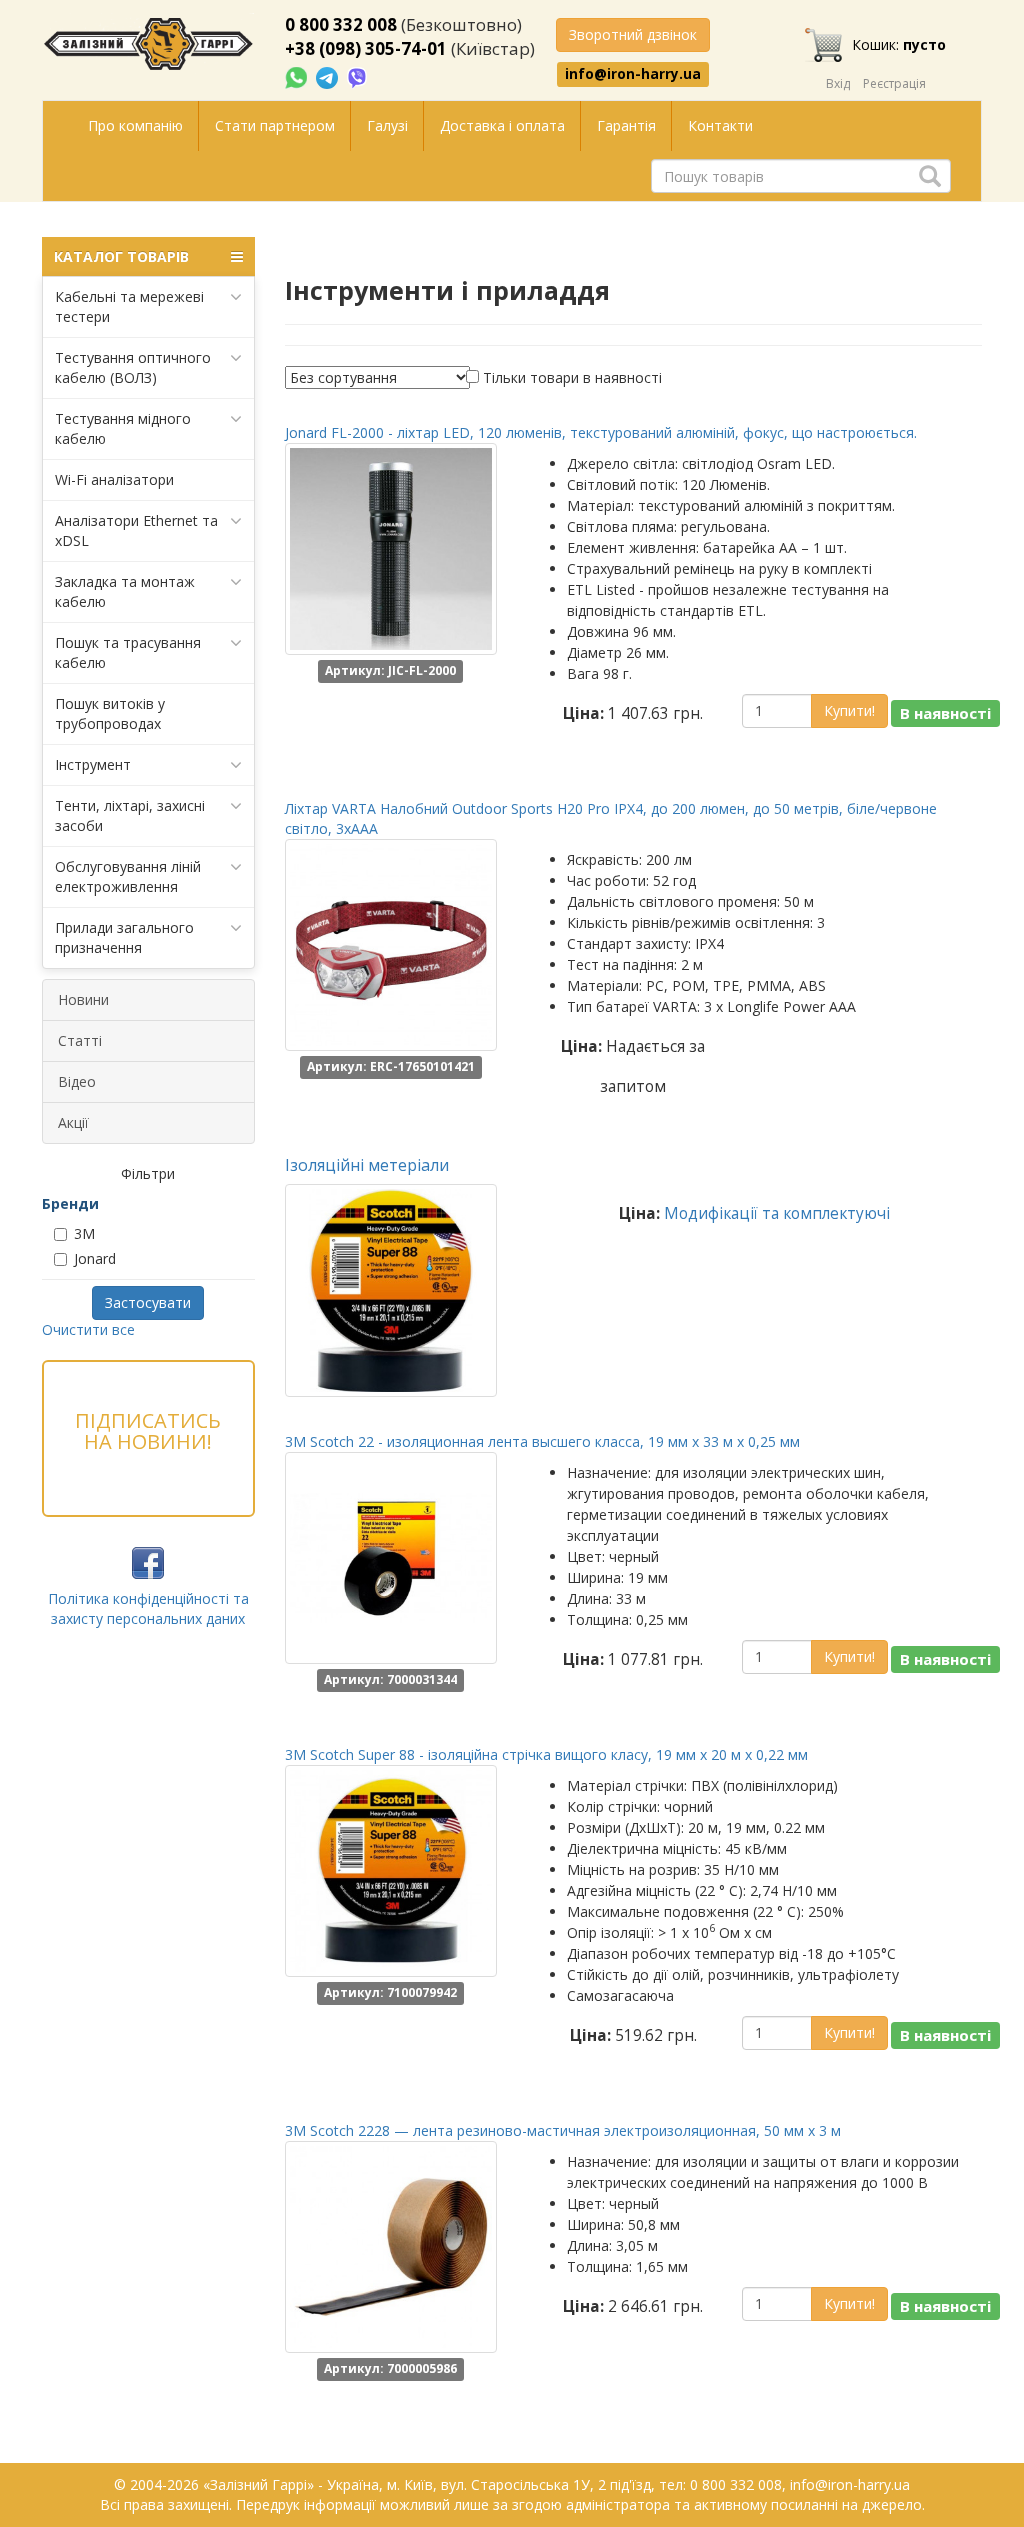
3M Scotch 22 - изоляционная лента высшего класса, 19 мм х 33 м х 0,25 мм (542, 1441)
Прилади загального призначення (124, 937)
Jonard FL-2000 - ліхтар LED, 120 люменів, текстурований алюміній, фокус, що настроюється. (601, 432)
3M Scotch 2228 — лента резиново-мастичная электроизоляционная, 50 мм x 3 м (563, 2130)
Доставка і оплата (502, 125)
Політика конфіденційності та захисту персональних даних (148, 1608)
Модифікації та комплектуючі (777, 1213)
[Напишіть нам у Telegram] (329, 76)
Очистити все (88, 1329)
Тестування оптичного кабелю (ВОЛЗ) (133, 367)
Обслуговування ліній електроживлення (128, 876)
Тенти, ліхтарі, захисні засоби (130, 815)
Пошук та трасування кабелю (128, 652)
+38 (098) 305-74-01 (366, 48)
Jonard (95, 1258)
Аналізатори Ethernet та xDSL (136, 530)
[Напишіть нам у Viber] (357, 76)
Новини (83, 999)
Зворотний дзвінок (633, 34)
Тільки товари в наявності (572, 377)
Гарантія (626, 125)
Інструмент (93, 764)
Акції (73, 1122)
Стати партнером (275, 125)
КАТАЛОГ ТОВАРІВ (121, 256)
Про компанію (135, 125)
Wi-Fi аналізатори (114, 479)
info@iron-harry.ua (633, 74)
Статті (80, 1040)
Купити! (849, 710)
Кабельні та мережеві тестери (129, 306)
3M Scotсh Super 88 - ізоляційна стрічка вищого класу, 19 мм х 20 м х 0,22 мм (546, 1754)
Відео (77, 1081)
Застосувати (148, 1302)
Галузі (387, 125)
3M (84, 1233)
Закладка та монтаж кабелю (125, 591)
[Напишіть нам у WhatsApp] (298, 76)
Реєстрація (894, 83)
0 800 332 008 (341, 24)
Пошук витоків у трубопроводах (110, 713)
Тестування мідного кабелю (123, 428)
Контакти (720, 125)
